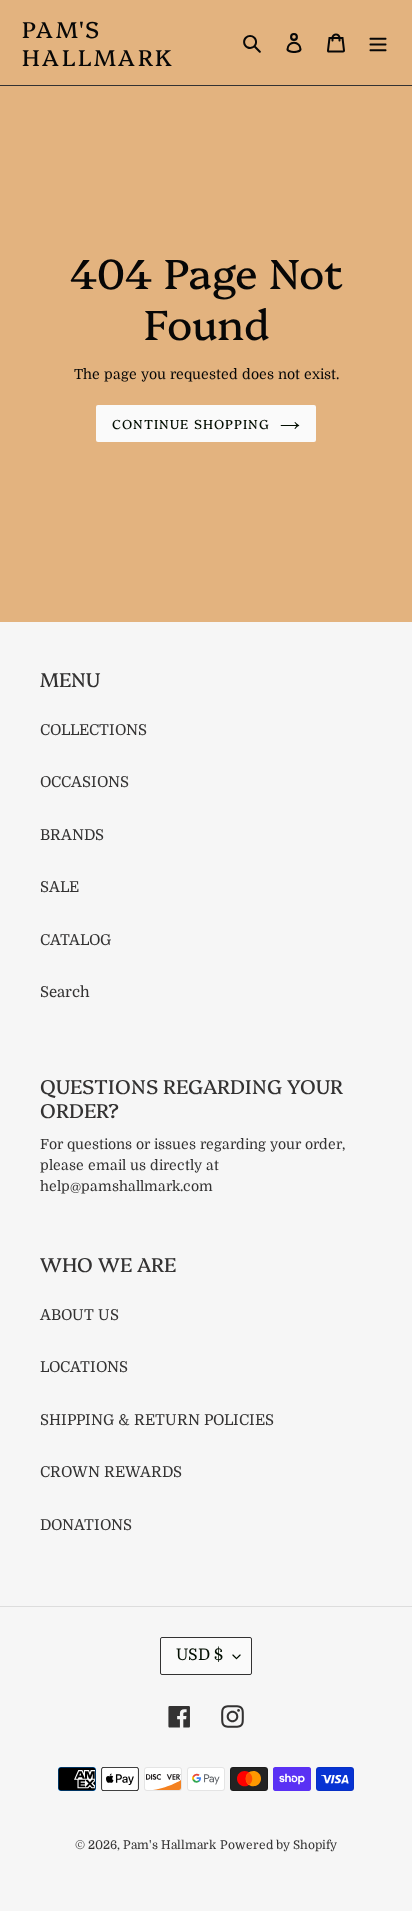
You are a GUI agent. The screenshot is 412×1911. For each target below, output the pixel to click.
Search (65, 992)
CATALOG (75, 940)
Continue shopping (191, 423)
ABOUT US (79, 1315)
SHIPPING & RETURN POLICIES (157, 1420)
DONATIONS (86, 1525)
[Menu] (378, 42)
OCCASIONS (84, 782)
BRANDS (72, 835)
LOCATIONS (84, 1367)
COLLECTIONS (93, 730)
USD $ (199, 1655)
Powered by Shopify (278, 1845)
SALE (59, 887)
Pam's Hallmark (98, 42)
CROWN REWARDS (111, 1472)
